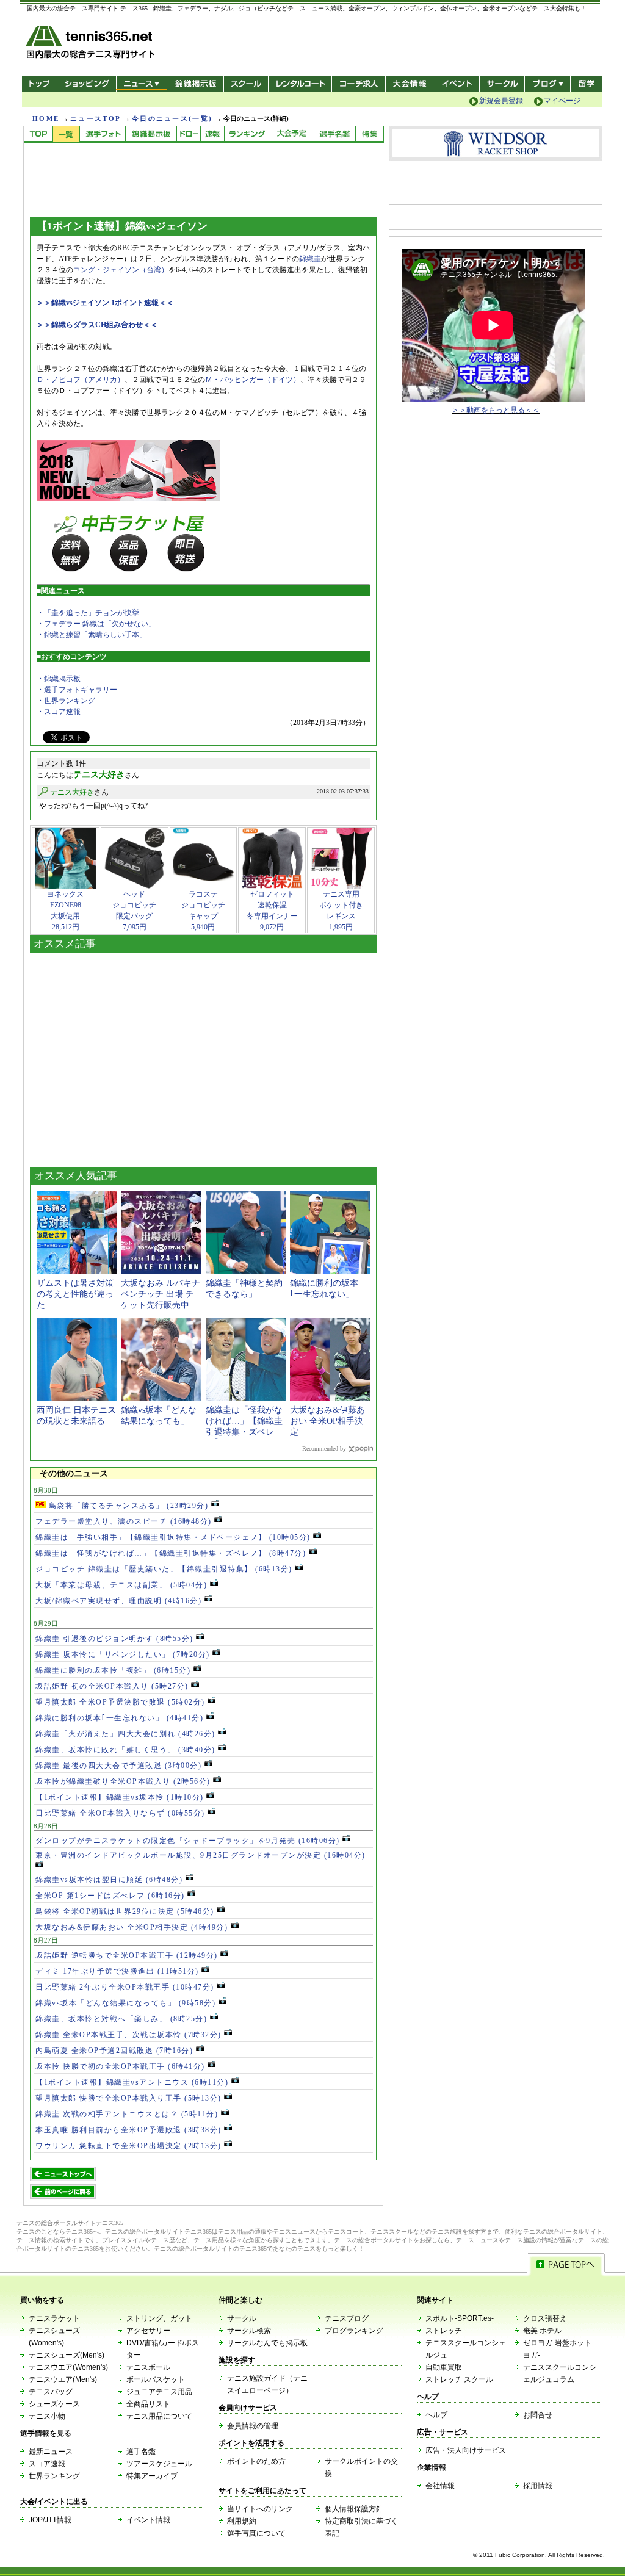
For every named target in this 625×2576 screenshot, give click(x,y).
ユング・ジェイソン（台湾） (121, 270)
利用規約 (242, 2521)
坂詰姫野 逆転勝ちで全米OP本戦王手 (127, 1955)
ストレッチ (444, 2331)
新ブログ (547, 84)
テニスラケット (54, 2318)
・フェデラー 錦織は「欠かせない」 (96, 624)
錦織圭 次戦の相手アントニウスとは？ (127, 2114)
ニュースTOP (96, 118)
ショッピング (86, 84)
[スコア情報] (212, 135)
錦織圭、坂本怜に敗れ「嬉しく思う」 (125, 1750)
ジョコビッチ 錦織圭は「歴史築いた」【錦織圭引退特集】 (164, 1569)
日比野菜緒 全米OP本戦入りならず (120, 1813)
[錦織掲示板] (151, 135)
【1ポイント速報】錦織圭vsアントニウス (132, 2082)
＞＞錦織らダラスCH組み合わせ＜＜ (97, 325)
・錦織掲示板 (59, 679)
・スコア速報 (59, 712)
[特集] (370, 135)
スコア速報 (47, 2464)
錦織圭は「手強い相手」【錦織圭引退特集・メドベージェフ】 (173, 1537)
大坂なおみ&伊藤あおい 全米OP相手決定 (327, 1421)
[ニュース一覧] (66, 135)
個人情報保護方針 (354, 2509)
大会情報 (410, 84)
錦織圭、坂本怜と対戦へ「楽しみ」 (121, 2019)
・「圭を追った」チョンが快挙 (88, 613)
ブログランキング (354, 2331)
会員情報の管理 (253, 2426)
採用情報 (538, 2486)
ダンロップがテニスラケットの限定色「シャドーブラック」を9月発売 (188, 1841)
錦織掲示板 (195, 84)
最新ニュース (51, 2452)
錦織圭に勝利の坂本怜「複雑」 (113, 1670)
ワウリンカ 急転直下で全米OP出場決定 (128, 2146)
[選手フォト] (102, 135)
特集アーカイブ (152, 2476)
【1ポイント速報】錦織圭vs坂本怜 (120, 1797)
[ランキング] (247, 135)
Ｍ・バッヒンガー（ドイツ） (253, 380)
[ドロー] (188, 135)
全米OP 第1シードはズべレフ (110, 1896)
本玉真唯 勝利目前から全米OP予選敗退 (128, 2130)
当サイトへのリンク (260, 2509)
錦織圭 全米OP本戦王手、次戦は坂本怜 (128, 2035)
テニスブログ (347, 2318)
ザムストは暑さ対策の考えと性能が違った (75, 1294)
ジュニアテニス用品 (159, 2392)
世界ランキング (54, 2476)
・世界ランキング (66, 701)
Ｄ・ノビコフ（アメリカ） (81, 380)
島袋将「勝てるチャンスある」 (127, 1506)
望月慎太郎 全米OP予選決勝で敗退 (120, 1702)
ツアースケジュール (159, 2464)
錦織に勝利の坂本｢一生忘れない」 (119, 1718)
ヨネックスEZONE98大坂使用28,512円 (65, 911)
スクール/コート (246, 84)
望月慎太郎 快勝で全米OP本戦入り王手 (128, 2098)
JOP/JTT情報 (50, 2520)
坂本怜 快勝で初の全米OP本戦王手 (120, 2066)
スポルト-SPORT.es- (460, 2318)
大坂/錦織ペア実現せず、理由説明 (118, 1601)
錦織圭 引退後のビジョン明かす (114, 1639)
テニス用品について (159, 2416)
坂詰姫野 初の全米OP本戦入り (112, 1686)
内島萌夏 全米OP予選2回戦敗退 (114, 2051)
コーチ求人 (360, 84)
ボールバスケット (156, 2379)
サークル (502, 84)
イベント (457, 84)
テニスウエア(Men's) (63, 2379)
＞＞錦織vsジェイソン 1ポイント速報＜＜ (105, 303)
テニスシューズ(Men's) (67, 2355)
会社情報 (440, 2486)
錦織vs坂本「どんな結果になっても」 (125, 2003)
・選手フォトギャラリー (77, 690)
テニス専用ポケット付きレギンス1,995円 (341, 911)
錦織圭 (310, 259)
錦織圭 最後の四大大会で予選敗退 (118, 1766)
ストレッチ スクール (459, 2379)
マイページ (562, 101)
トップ (39, 84)
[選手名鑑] (334, 135)
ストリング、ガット (159, 2318)
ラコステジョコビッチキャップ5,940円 (203, 911)
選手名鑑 (141, 2452)
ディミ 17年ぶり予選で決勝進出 (117, 1971)
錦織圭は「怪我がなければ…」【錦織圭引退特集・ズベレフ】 (171, 1553)
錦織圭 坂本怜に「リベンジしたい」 (123, 1654)
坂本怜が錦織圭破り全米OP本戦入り (123, 1781)
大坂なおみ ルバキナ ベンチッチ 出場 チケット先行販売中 (161, 1294)
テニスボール (148, 2367)
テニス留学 (586, 84)
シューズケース (54, 2404)
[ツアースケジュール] (292, 135)
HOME (46, 118)
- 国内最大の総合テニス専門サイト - (92, 44)
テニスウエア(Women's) (68, 2367)
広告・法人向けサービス (466, 2450)
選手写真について (256, 2533)
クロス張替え (545, 2318)
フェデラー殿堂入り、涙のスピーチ (124, 1521)
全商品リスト (148, 2404)
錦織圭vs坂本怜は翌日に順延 (109, 1880)
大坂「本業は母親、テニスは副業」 (121, 1585)
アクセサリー (148, 2331)
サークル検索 (249, 2331)
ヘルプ (436, 2415)
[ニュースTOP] (38, 135)
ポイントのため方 (256, 2461)
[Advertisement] (203, 1057)
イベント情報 (148, 2520)
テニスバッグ (51, 2392)
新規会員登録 (501, 101)
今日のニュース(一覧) (172, 118)
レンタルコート (301, 84)
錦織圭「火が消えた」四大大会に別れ (125, 1734)
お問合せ (538, 2415)
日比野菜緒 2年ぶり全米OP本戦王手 (125, 1987)
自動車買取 (444, 2367)
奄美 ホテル (542, 2331)
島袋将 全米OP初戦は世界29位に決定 (125, 1911)
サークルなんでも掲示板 (267, 2343)
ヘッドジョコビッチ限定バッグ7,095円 (134, 911)
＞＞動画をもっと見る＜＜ (496, 410)
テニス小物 (47, 2416)
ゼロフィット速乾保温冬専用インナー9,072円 (272, 911)
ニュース (141, 84)
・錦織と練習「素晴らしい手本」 (92, 635)
